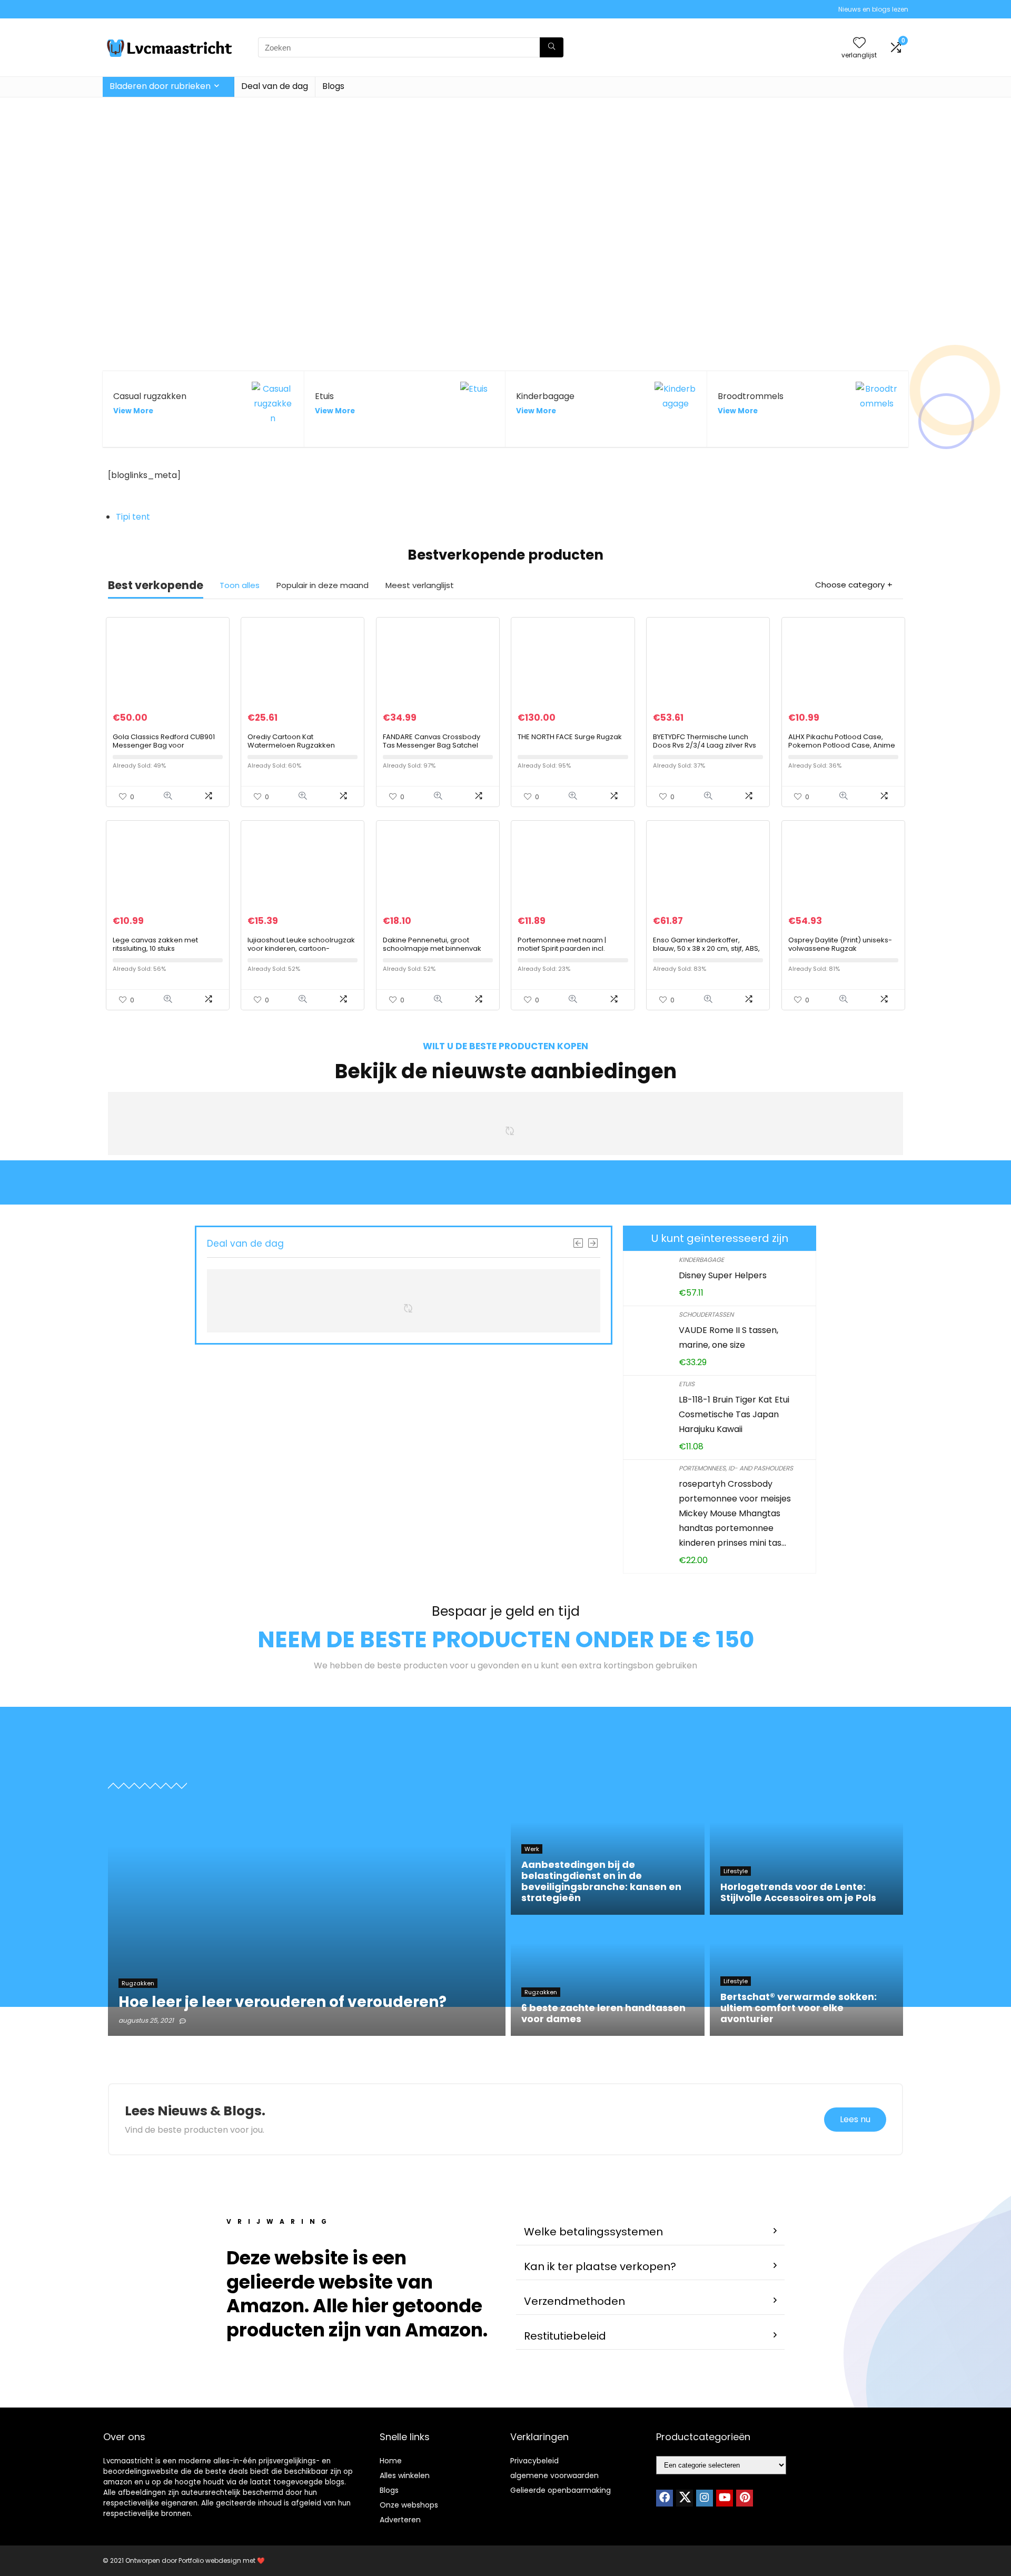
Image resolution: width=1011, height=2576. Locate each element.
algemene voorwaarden (554, 2475)
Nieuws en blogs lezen (873, 9)
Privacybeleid (534, 2461)
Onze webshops (409, 2505)
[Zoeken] (552, 47)
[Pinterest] (745, 2498)
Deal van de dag (275, 86)
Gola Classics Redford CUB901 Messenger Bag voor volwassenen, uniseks (164, 745)
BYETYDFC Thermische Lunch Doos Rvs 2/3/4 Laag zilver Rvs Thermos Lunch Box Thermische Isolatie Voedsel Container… (707, 749)
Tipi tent (133, 517)
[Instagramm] (705, 2498)
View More (133, 411)
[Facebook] (665, 2498)
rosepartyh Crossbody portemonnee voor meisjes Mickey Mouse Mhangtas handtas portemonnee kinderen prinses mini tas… (735, 1513)
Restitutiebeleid (565, 2336)
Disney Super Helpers (723, 1275)
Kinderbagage (701, 1260)
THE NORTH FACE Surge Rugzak (570, 737)
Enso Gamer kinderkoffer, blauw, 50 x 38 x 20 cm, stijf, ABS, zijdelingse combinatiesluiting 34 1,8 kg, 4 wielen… (706, 953)
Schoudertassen (706, 1314)
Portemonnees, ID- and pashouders (736, 1468)
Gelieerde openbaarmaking (561, 2490)
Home (391, 2461)
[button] (650, 2232)
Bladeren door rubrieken (160, 86)
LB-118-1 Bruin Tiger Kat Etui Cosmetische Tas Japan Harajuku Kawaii (734, 1414)
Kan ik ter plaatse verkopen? (600, 2266)
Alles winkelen (405, 2475)
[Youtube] (725, 2498)
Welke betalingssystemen (593, 2232)
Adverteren (400, 2520)
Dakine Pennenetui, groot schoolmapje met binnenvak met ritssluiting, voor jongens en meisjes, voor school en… (437, 953)
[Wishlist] (859, 43)
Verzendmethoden (574, 2301)
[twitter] (685, 2498)
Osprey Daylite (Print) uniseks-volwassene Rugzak (840, 944)
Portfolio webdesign (210, 2560)
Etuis (687, 1384)
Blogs (333, 86)
